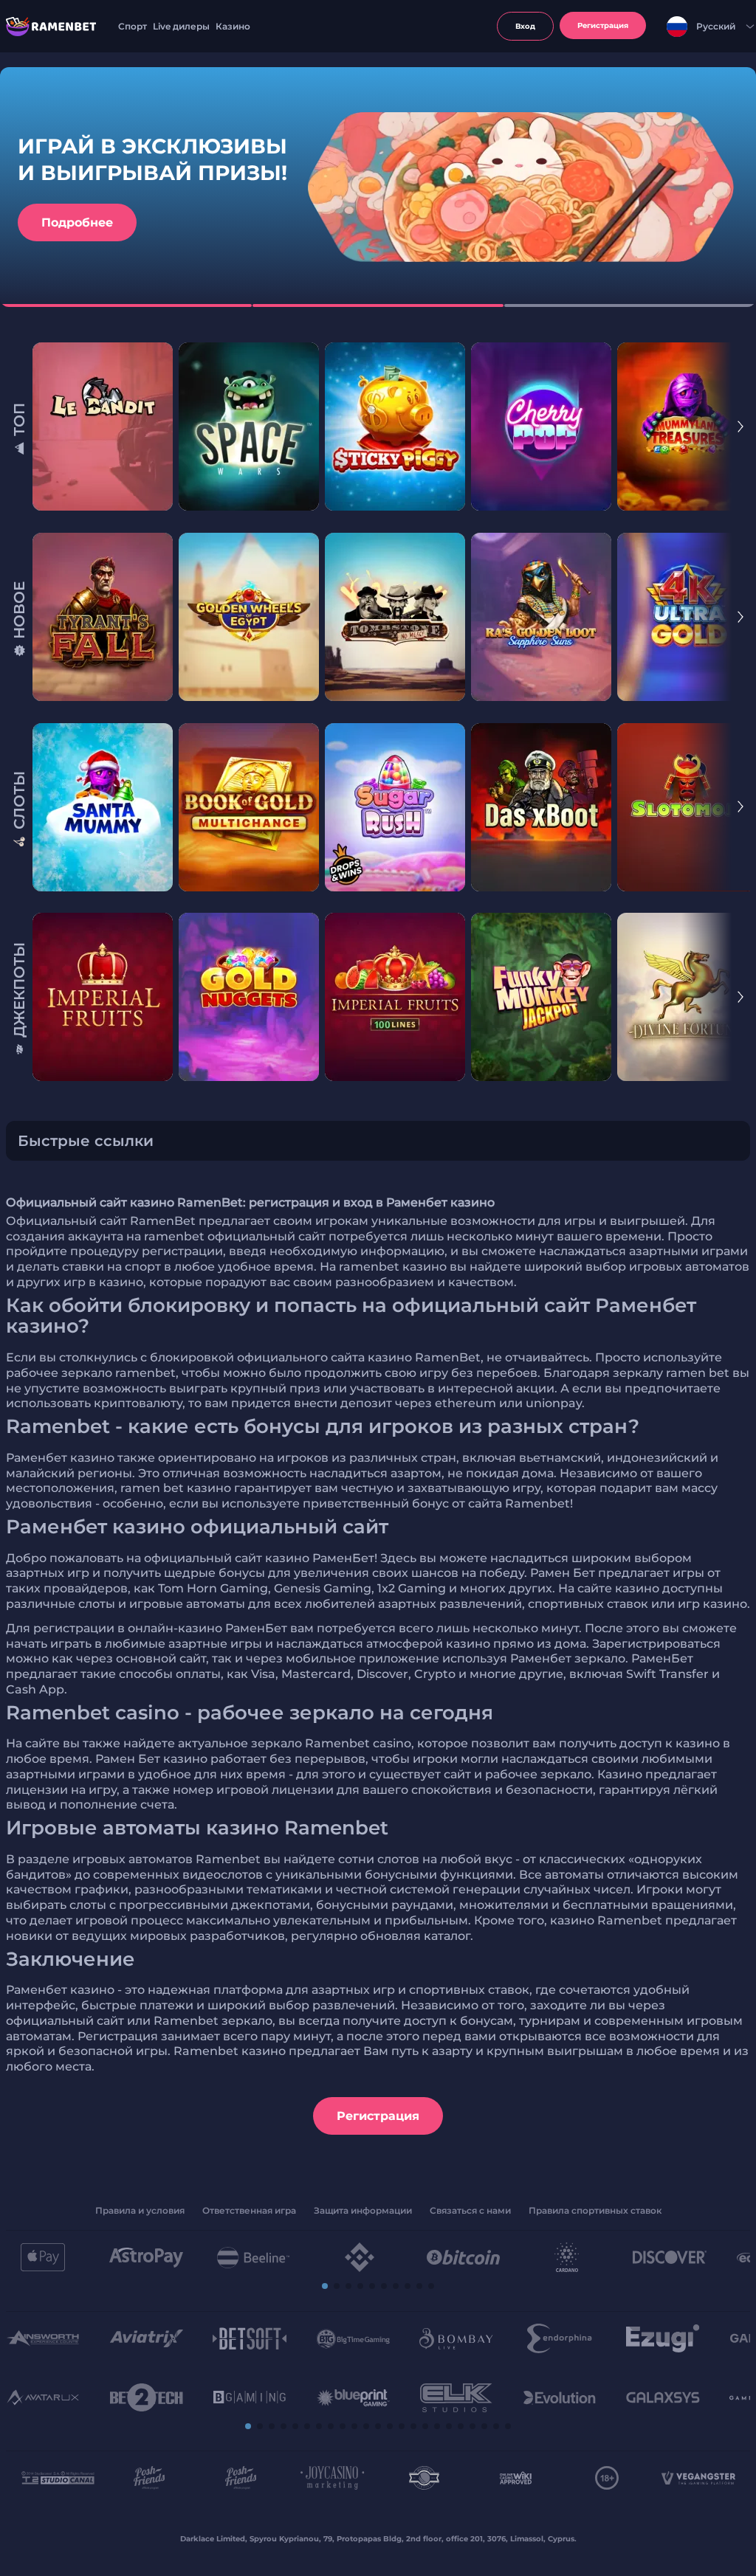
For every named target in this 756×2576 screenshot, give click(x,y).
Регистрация (378, 2116)
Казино (233, 26)
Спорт (133, 26)
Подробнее (77, 222)
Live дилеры (181, 26)
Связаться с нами (470, 2210)
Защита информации (363, 2210)
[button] (740, 429)
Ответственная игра (249, 2210)
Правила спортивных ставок (595, 2210)
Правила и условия (140, 2210)
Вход (525, 26)
